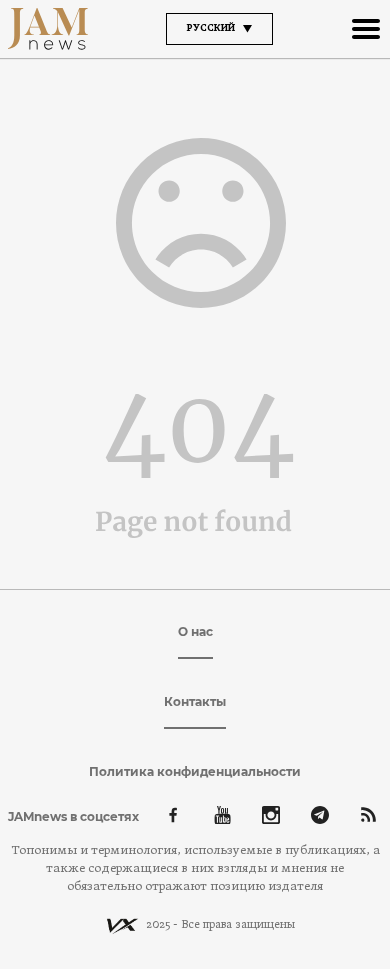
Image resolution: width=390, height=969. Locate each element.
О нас (195, 631)
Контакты (195, 701)
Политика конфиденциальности (195, 771)
